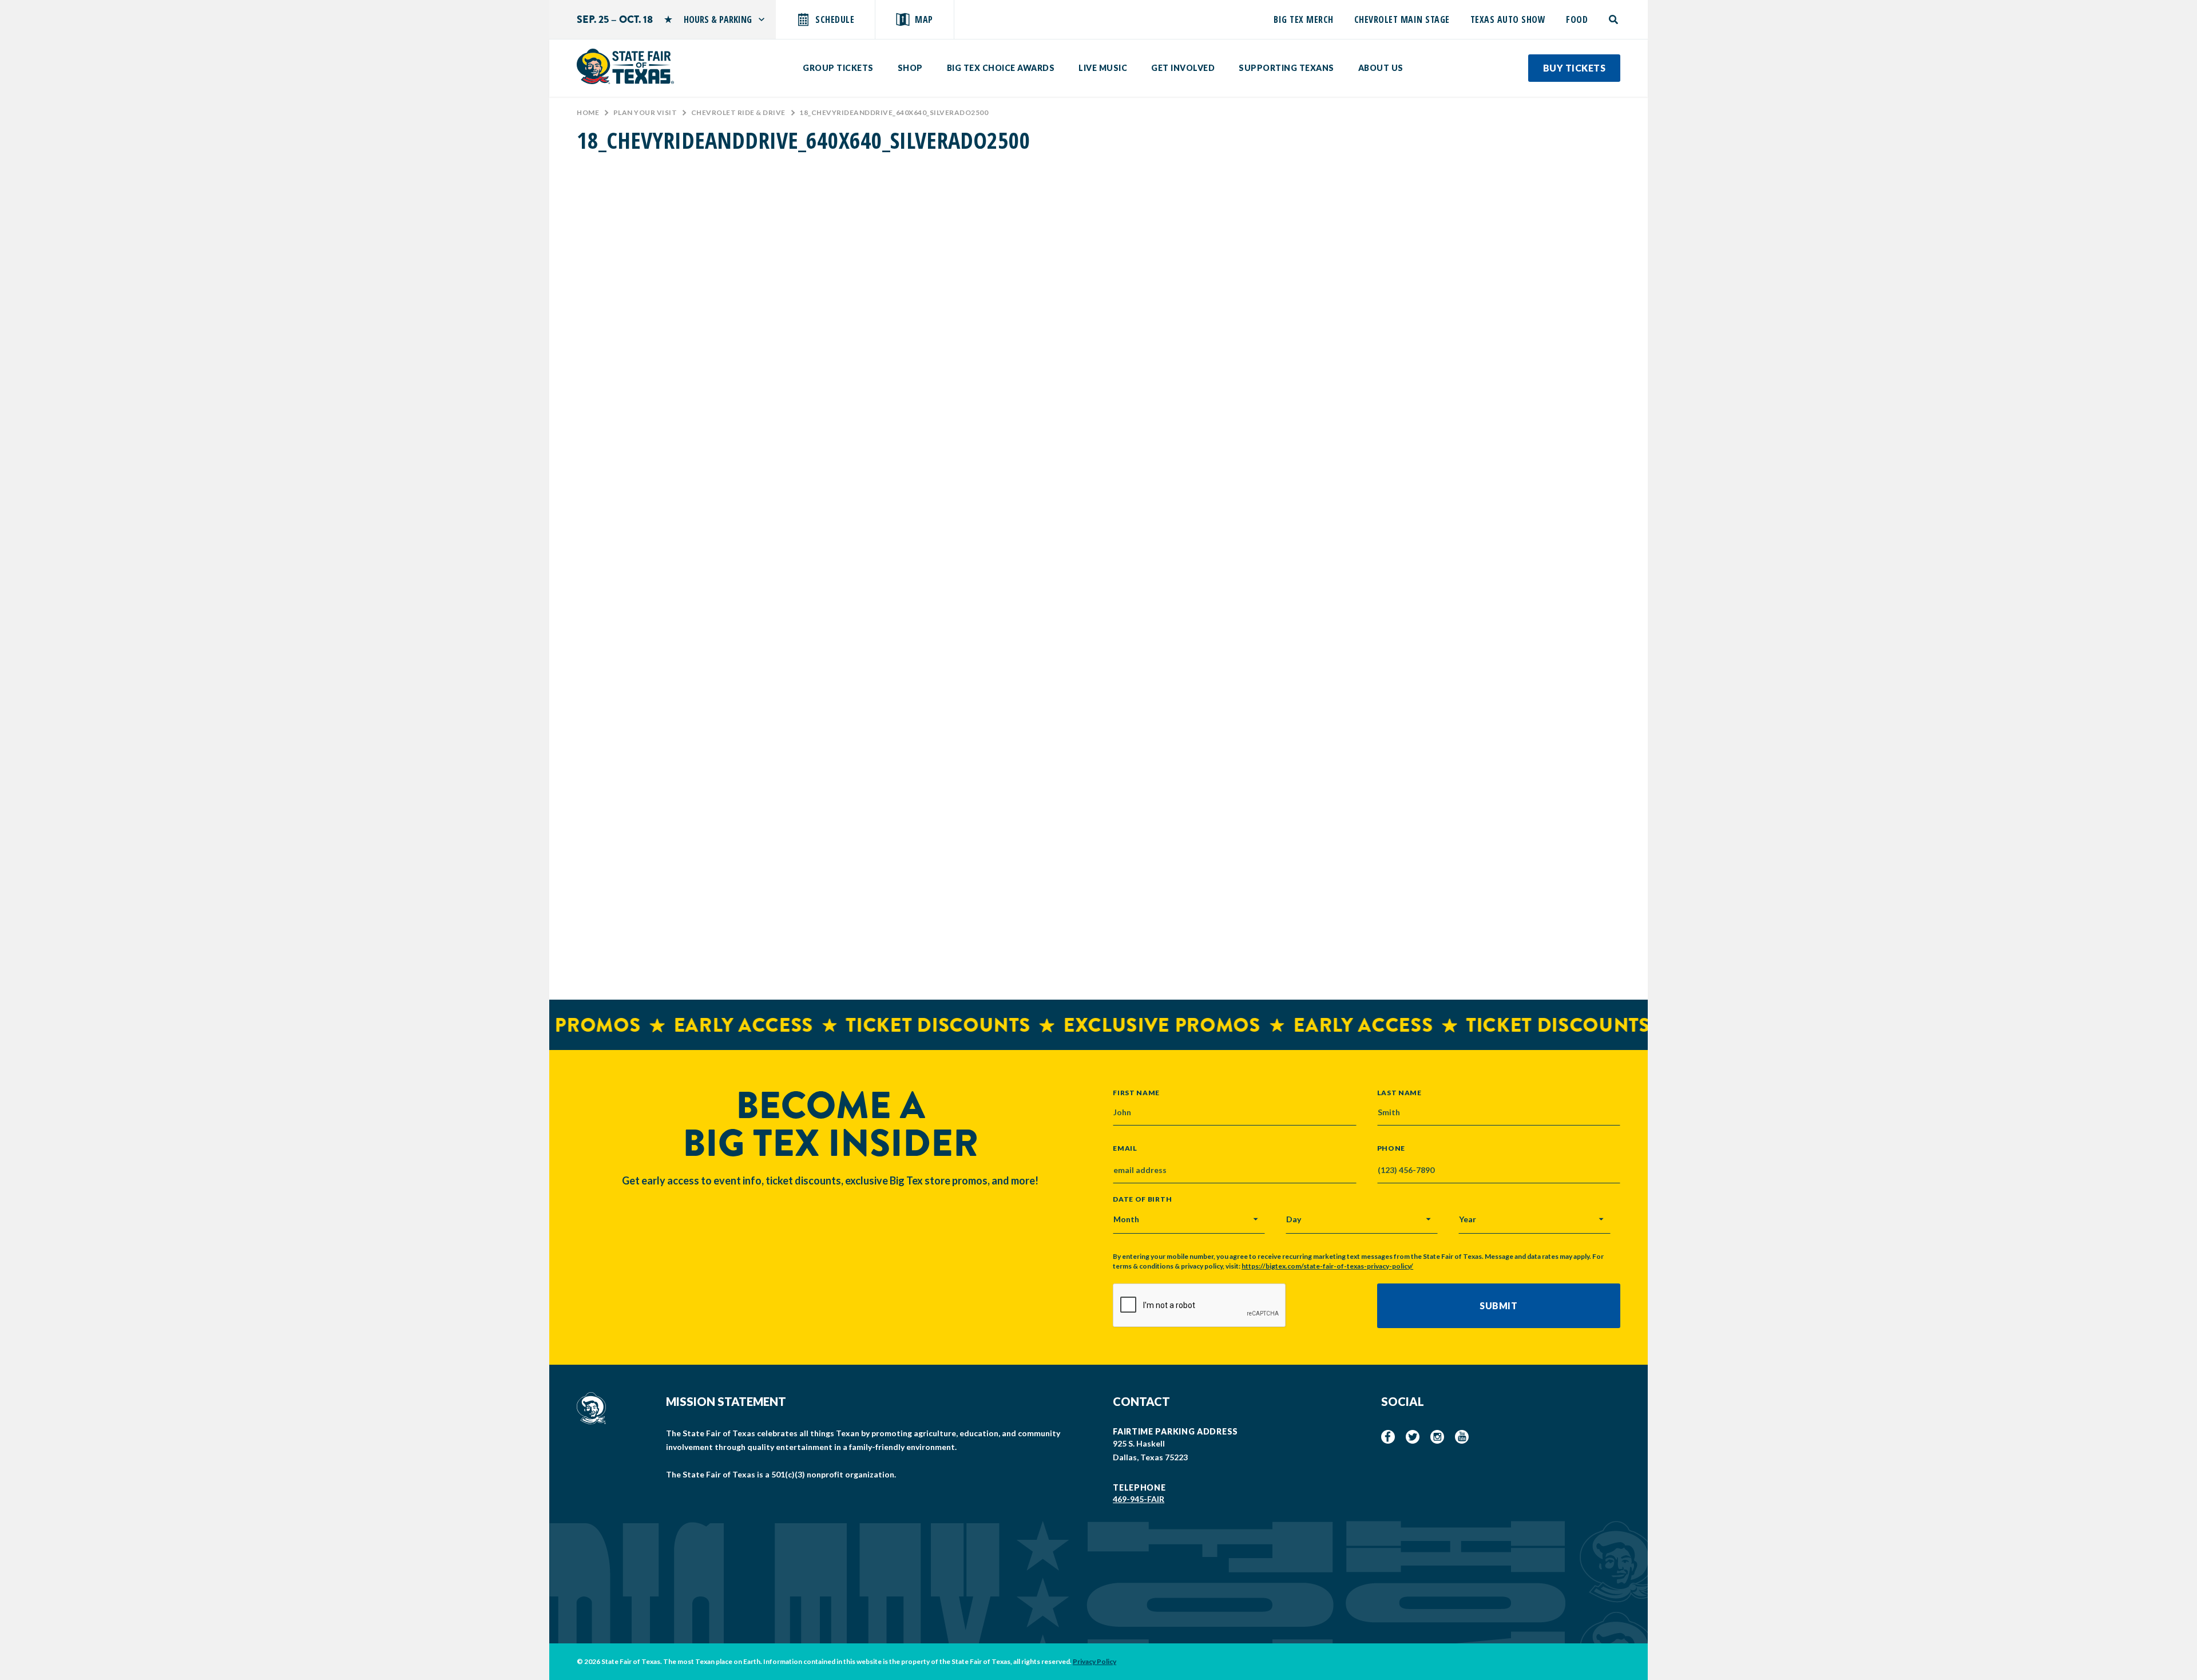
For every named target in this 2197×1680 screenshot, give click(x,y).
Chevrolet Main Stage (1402, 19)
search (1614, 19)
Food (1577, 19)
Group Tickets (838, 68)
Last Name (1399, 1092)
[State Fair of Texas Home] (625, 66)
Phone (1391, 1148)
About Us (1381, 68)
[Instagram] (1437, 1437)
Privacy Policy (1094, 1661)
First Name (1136, 1092)
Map (924, 19)
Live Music (1103, 68)
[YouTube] (1462, 1437)
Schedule (835, 19)
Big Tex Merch (1304, 19)
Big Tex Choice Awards (1001, 68)
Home (588, 112)
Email (1125, 1148)
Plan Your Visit (645, 112)
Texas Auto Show (1508, 19)
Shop (910, 68)
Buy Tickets (1575, 68)
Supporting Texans (1286, 68)
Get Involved (1183, 68)
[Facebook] (1388, 1437)
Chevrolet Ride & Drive (738, 112)
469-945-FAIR (1139, 1499)
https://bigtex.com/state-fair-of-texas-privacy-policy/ (1327, 1266)
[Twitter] (1413, 1437)
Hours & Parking (718, 19)
